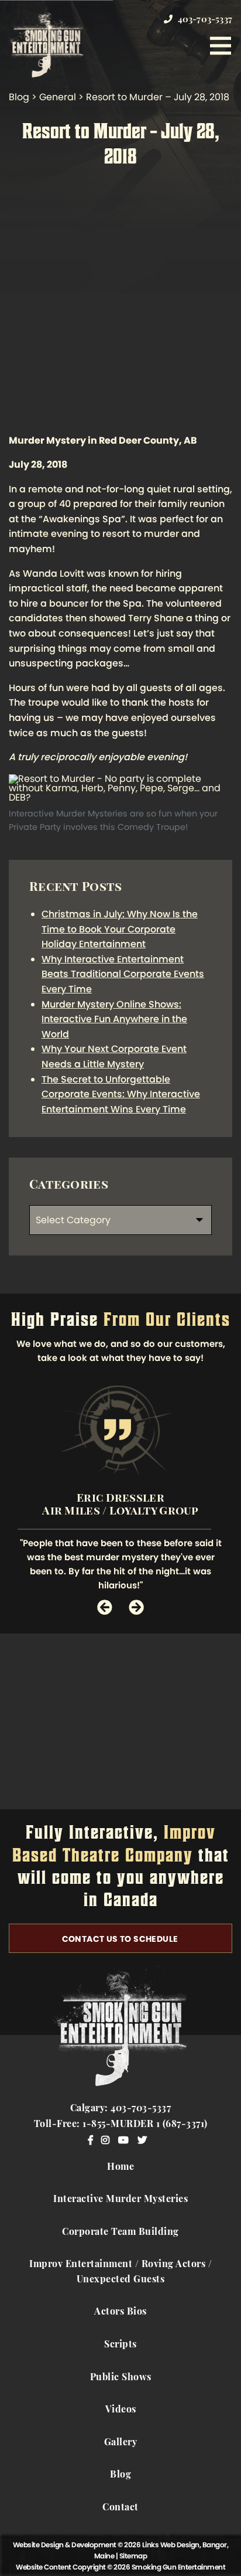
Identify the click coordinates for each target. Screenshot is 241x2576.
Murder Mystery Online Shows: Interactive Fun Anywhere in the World (114, 1019)
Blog (120, 2475)
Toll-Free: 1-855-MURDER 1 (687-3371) (121, 2125)
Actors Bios (120, 2312)
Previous (105, 1607)
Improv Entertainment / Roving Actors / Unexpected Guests (120, 2272)
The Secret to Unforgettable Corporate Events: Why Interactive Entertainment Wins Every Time (121, 1094)
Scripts (120, 2345)
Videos (121, 2410)
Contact (120, 2508)
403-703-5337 (204, 20)
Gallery (121, 2443)
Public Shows (121, 2378)
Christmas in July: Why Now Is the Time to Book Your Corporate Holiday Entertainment (120, 929)
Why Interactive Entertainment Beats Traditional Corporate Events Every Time (123, 974)
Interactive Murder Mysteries (120, 2200)
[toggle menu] (221, 46)
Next (136, 1607)
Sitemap (133, 2556)
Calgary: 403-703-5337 (121, 2109)
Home (120, 2167)
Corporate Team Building (120, 2233)
